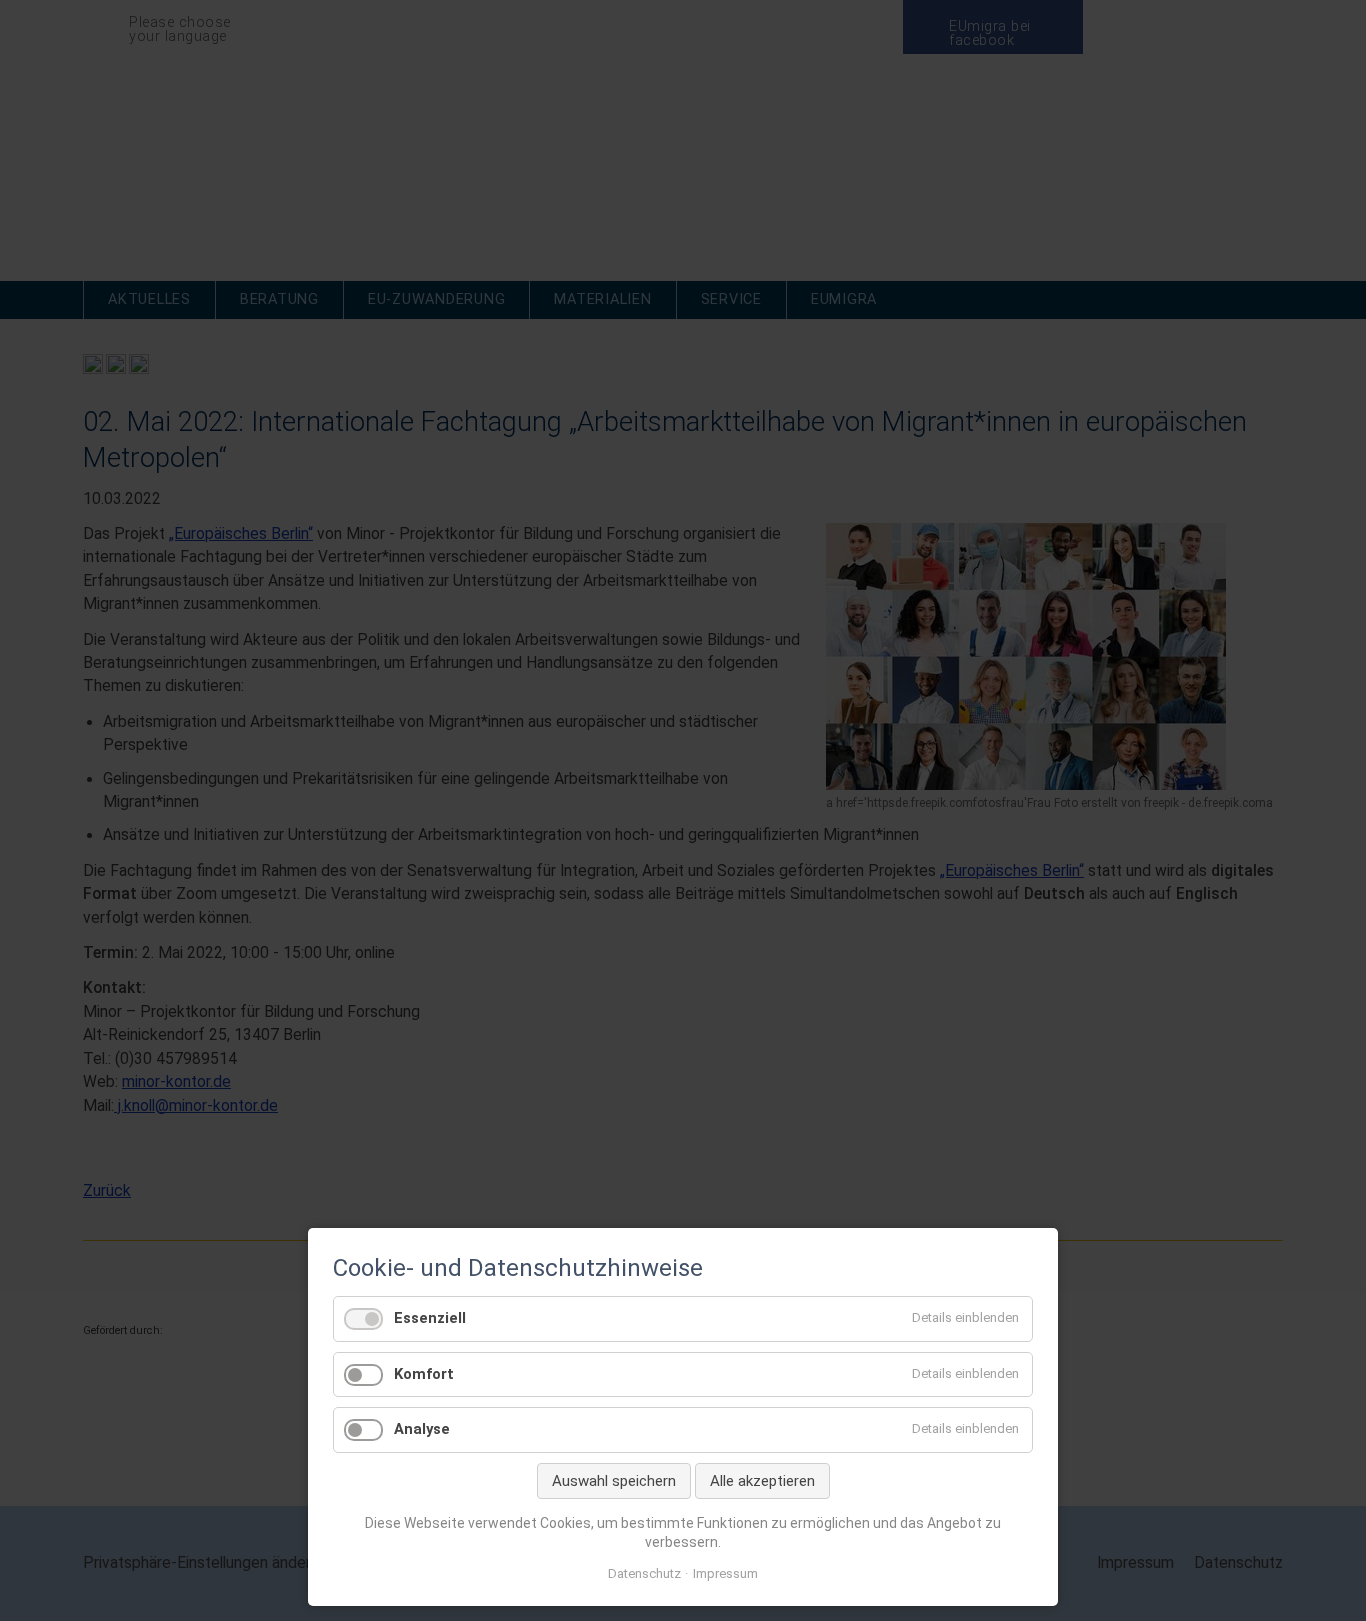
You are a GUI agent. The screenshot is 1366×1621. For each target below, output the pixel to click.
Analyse (422, 1429)
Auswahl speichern (614, 1481)
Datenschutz (644, 1573)
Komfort (424, 1374)
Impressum (725, 1573)
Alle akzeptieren (762, 1481)
